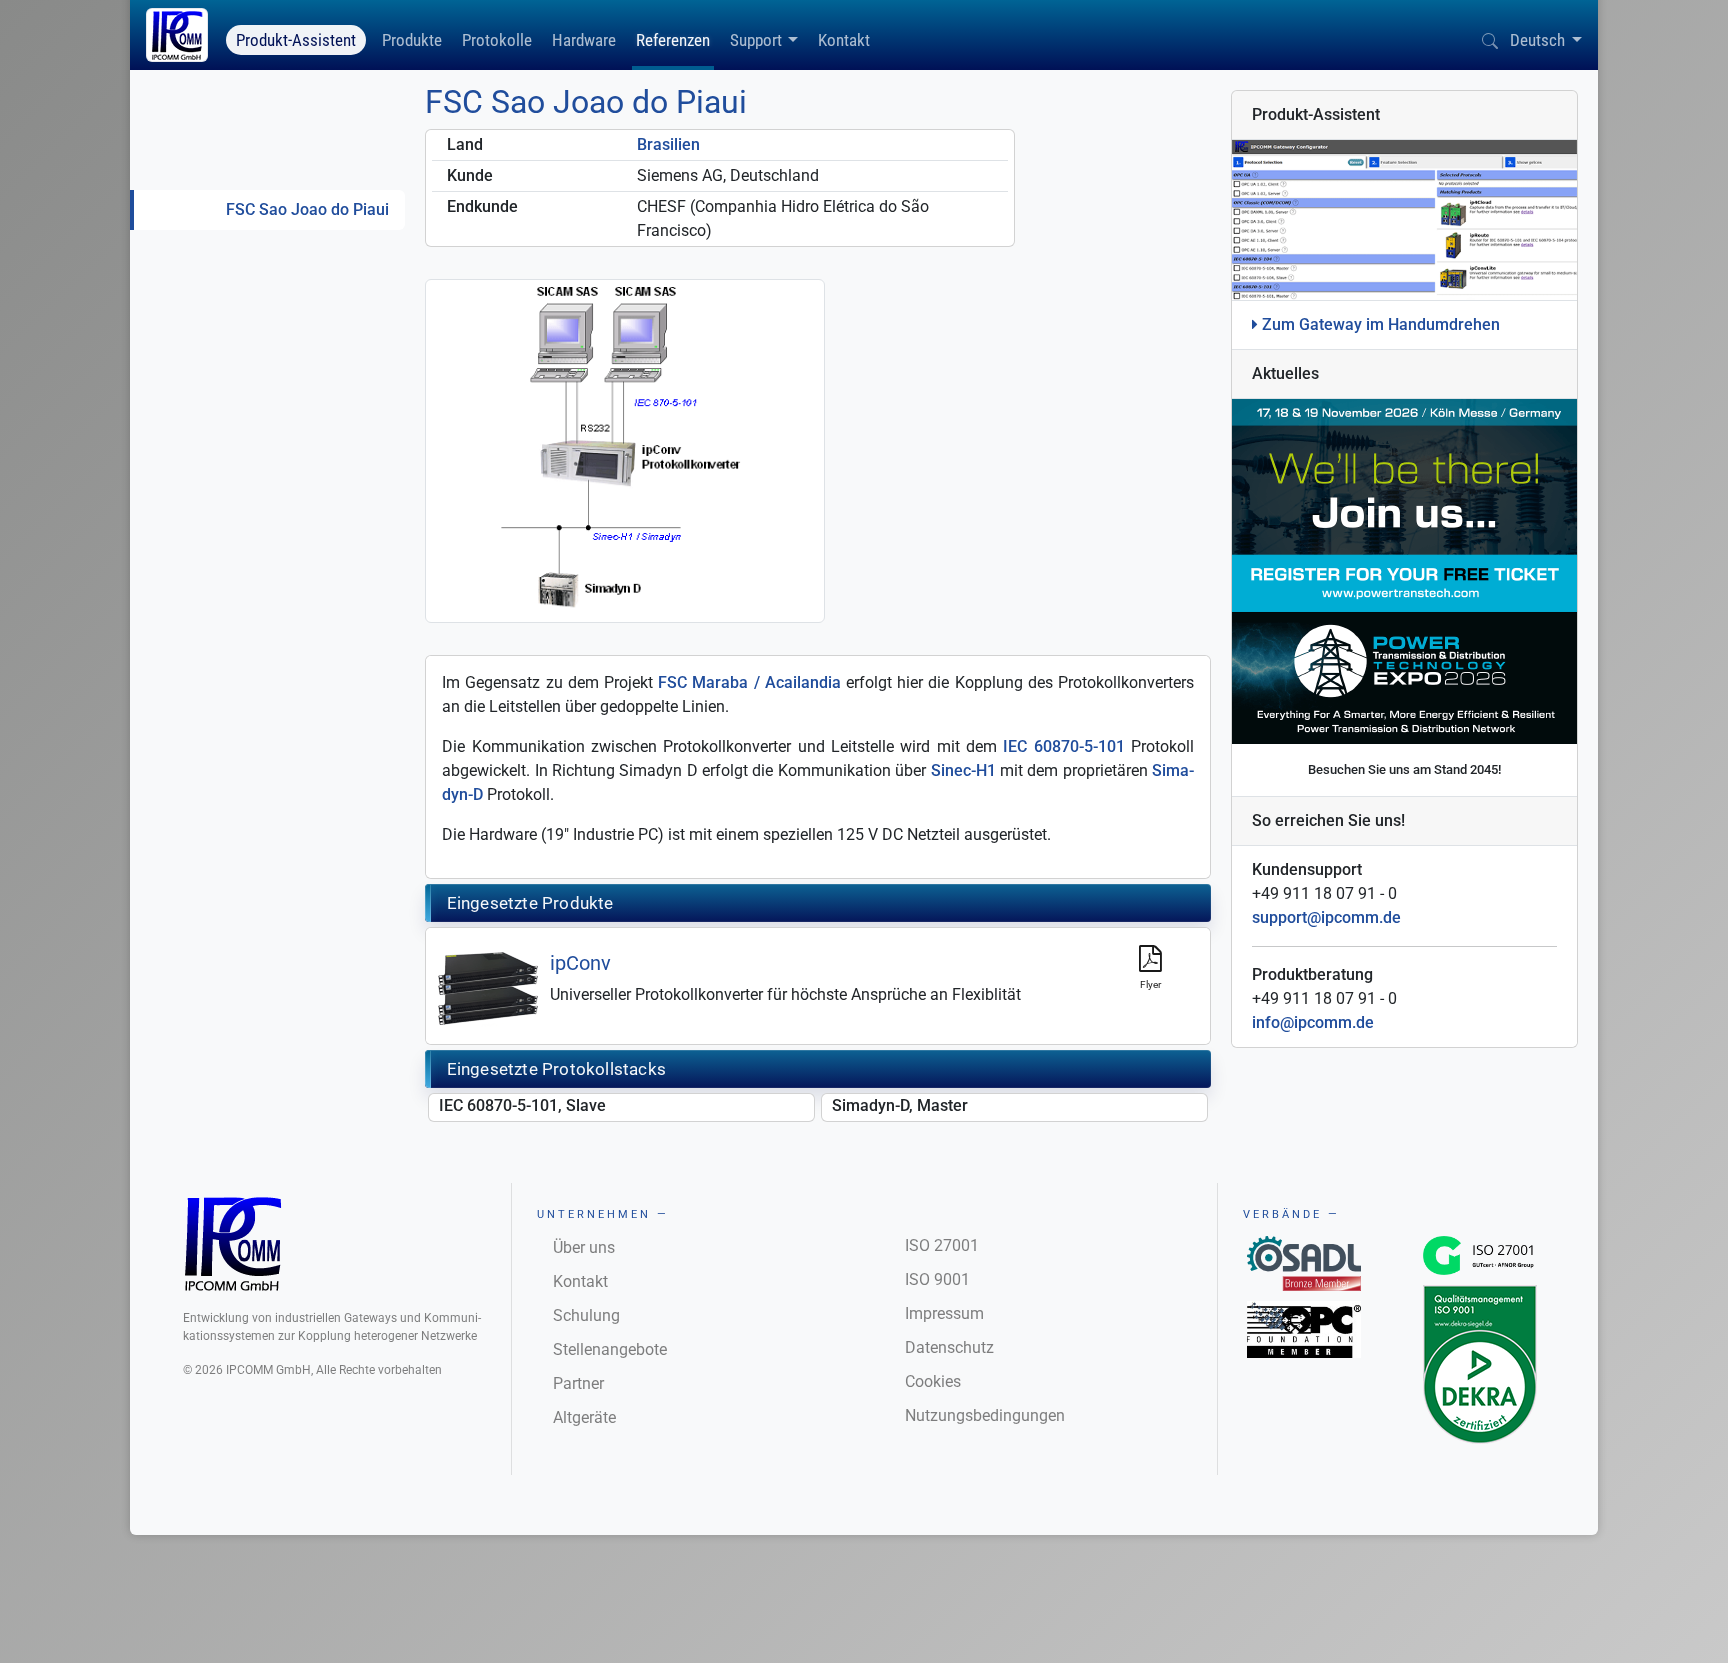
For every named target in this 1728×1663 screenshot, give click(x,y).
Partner (578, 1383)
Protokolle (497, 40)
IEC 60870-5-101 (1063, 746)
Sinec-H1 (963, 770)
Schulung (586, 1315)
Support (756, 40)
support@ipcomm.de (1326, 917)
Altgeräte (584, 1417)
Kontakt (844, 40)
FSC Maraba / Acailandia (749, 682)
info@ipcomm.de (1313, 1022)
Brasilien (668, 144)
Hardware (584, 40)
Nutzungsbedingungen (985, 1415)
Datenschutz (949, 1347)
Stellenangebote (610, 1349)
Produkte (412, 40)
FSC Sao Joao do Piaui (307, 209)
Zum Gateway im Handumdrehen (1379, 324)
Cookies (933, 1381)
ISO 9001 (937, 1279)
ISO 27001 (942, 1245)
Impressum (944, 1313)
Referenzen (673, 40)
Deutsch (1537, 40)
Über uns (584, 1247)
